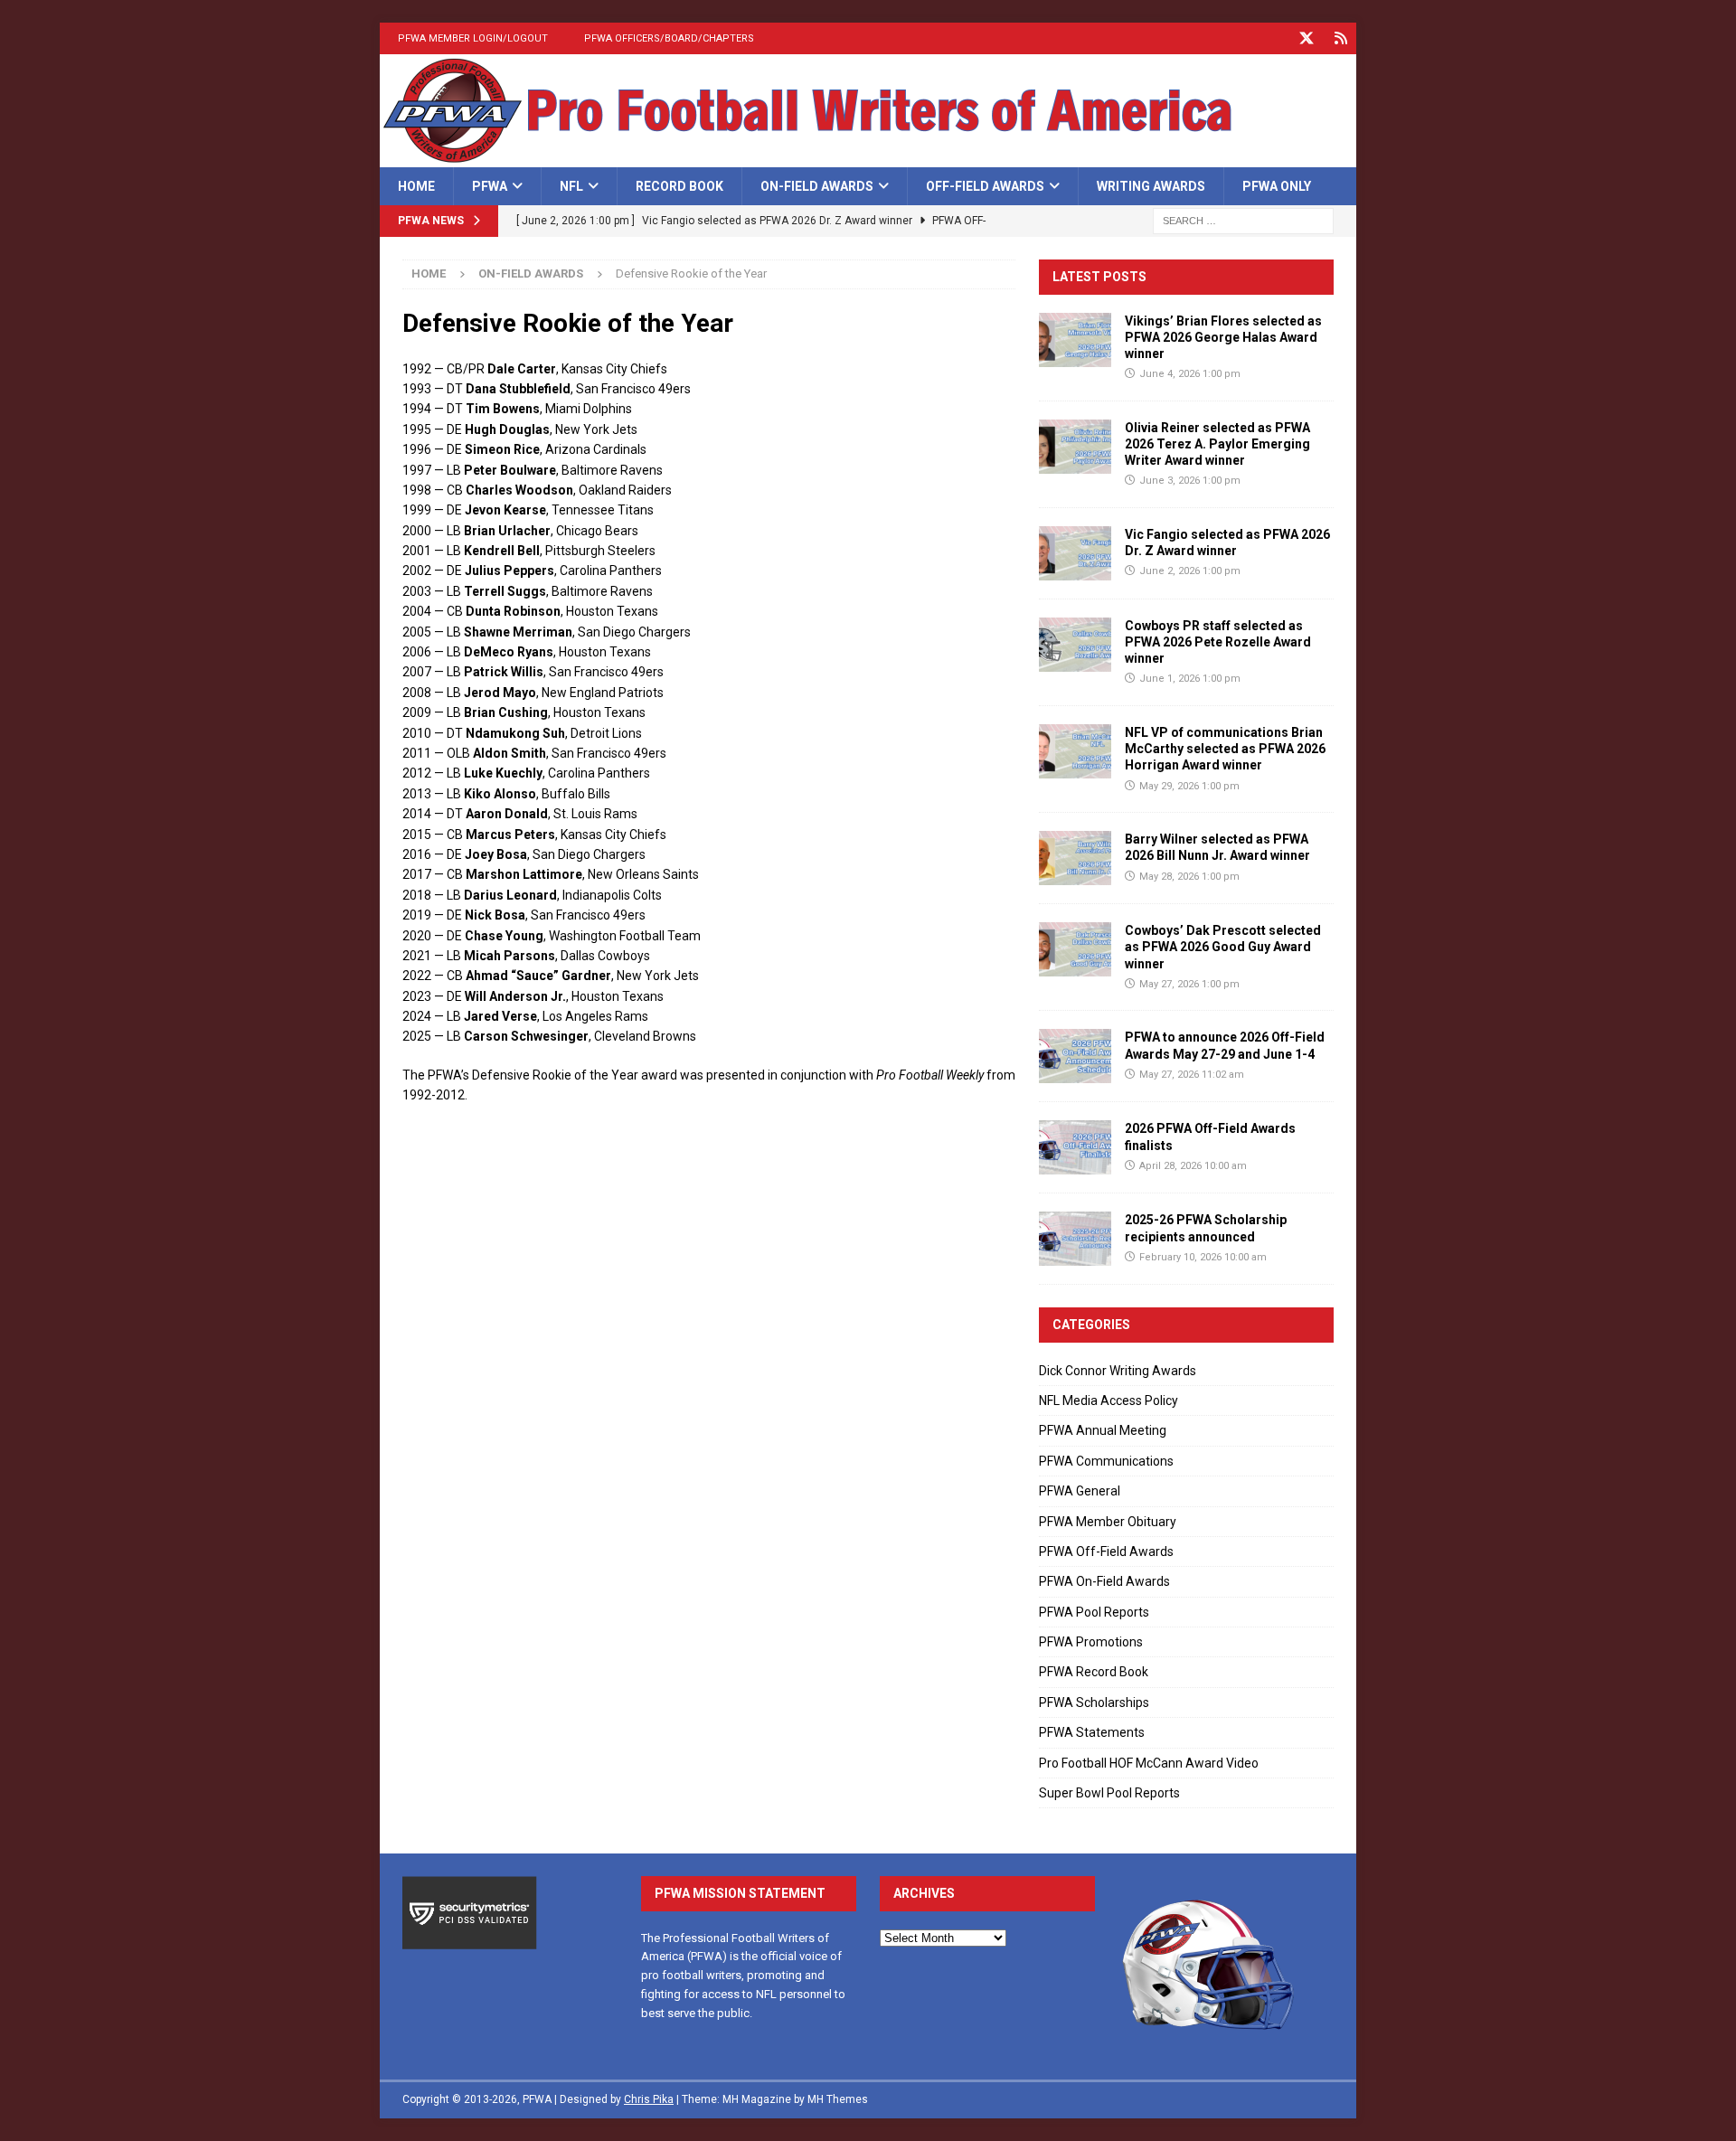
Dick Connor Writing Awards (1118, 1371)
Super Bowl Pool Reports (1109, 1793)
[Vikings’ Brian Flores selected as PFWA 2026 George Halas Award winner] (1075, 340)
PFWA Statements (1092, 1732)
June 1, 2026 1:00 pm (1190, 679)
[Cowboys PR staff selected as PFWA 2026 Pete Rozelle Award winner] (1075, 645)
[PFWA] (868, 157)
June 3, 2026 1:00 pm (1190, 481)
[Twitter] (1306, 38)
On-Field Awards (817, 186)
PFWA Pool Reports (1094, 1612)
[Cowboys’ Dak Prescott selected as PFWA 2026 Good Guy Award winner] (1075, 949)
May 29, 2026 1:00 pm (1189, 786)
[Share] (1340, 38)
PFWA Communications (1106, 1461)
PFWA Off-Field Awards (1106, 1552)
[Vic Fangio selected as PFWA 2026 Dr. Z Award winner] (1075, 553)
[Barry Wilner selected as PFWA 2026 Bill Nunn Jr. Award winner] (1075, 858)
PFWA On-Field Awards (1104, 1581)
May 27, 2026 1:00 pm (1189, 984)
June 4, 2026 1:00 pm (1190, 374)
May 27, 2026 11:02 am (1192, 1075)
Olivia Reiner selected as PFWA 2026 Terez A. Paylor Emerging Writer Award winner (1217, 444)
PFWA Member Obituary (1108, 1522)
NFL (571, 186)
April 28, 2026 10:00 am (1193, 1166)
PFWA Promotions (1091, 1642)
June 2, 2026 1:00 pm (1190, 571)
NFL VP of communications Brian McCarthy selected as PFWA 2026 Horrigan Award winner (1225, 749)
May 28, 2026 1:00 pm (1189, 877)
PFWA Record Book (1094, 1672)
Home (416, 186)
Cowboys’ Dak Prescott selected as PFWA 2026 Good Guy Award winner (1223, 947)
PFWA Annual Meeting (1103, 1430)
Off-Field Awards (985, 186)
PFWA (490, 186)
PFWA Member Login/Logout (473, 38)
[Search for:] (1243, 221)
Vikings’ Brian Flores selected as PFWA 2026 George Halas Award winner (1223, 337)
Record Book (679, 186)
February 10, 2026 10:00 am (1203, 1257)
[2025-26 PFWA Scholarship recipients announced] (1075, 1239)
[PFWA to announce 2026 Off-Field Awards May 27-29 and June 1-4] (1075, 1056)
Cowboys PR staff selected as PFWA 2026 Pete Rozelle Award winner (1218, 642)
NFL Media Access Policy (1109, 1401)
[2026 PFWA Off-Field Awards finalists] (1075, 1147)
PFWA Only (1277, 186)
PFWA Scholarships (1094, 1702)
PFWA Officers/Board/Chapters (669, 38)
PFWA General (1080, 1491)
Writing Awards (1151, 186)
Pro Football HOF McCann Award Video (1149, 1763)
